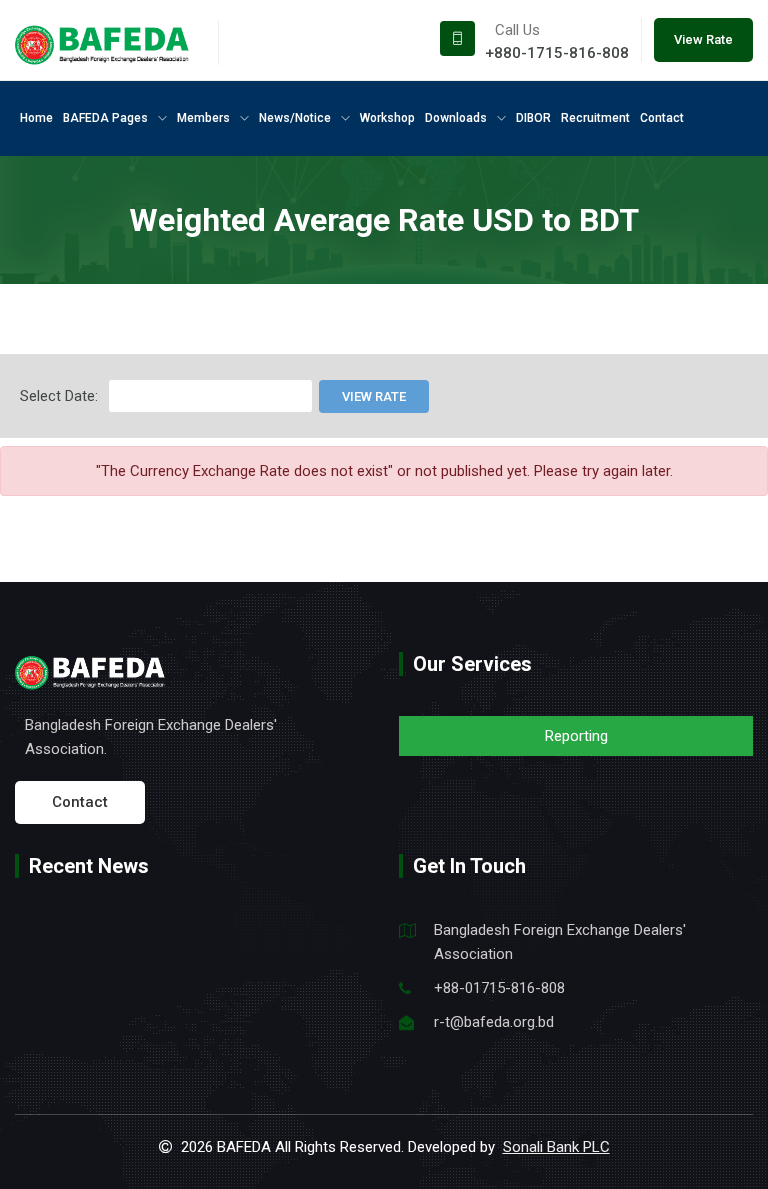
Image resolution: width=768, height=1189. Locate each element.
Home (36, 118)
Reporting (576, 736)
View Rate (703, 39)
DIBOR (533, 118)
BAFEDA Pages (107, 118)
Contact (662, 118)
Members (205, 118)
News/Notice (296, 118)
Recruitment (595, 118)
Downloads (457, 118)
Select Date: (59, 396)
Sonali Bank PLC (556, 1147)
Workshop (387, 118)
